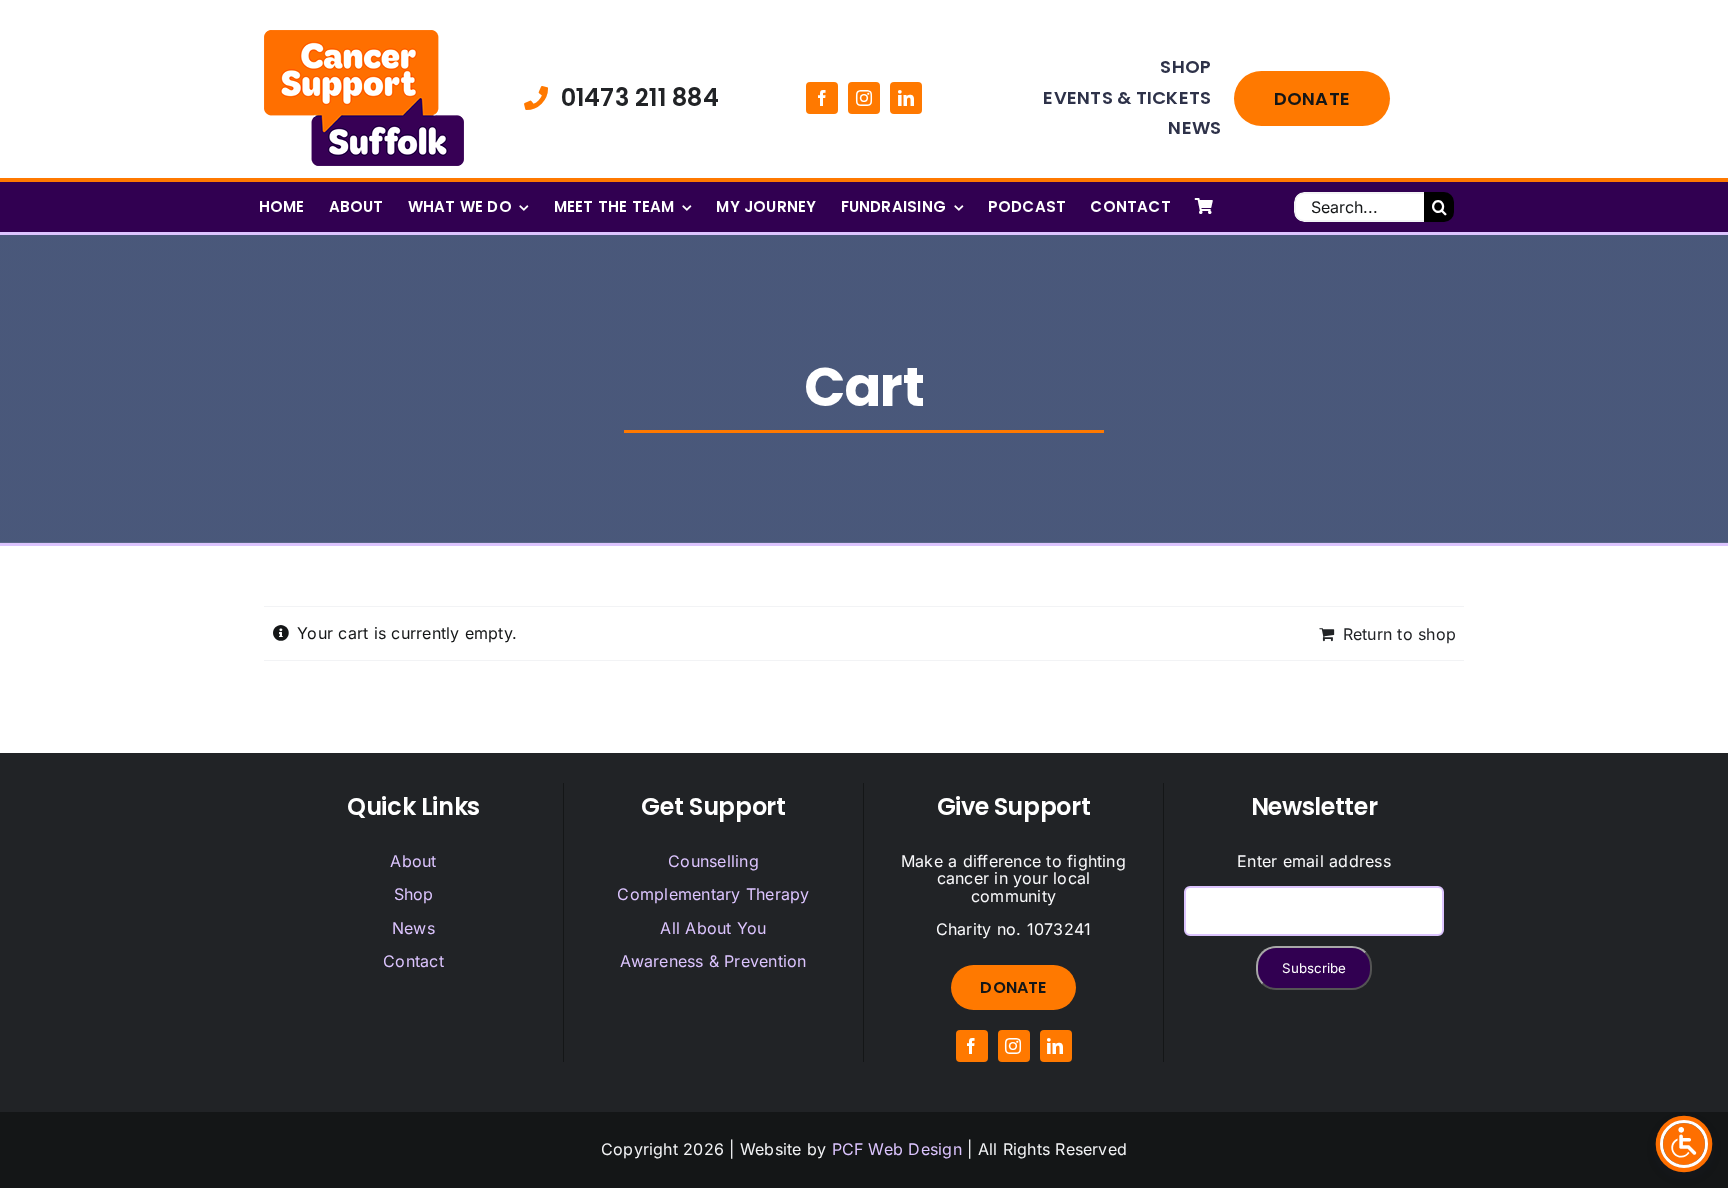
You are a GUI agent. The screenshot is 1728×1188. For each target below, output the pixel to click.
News (413, 928)
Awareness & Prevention (713, 961)
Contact (413, 961)
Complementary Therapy (713, 894)
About (413, 861)
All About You (713, 928)
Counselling (713, 861)
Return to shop (1399, 634)
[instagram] (864, 98)
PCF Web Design (897, 1149)
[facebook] (822, 98)
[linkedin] (906, 98)
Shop (414, 894)
